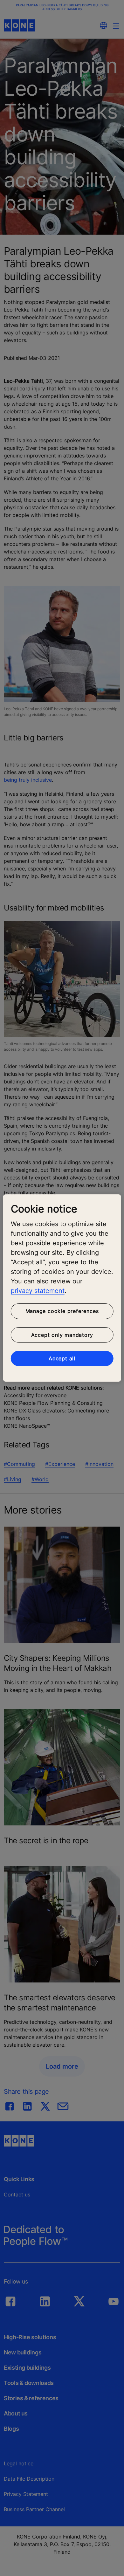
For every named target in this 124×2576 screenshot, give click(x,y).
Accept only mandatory (62, 1335)
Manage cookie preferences (62, 1311)
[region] (62, 1288)
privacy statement (38, 1291)
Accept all (62, 1358)
